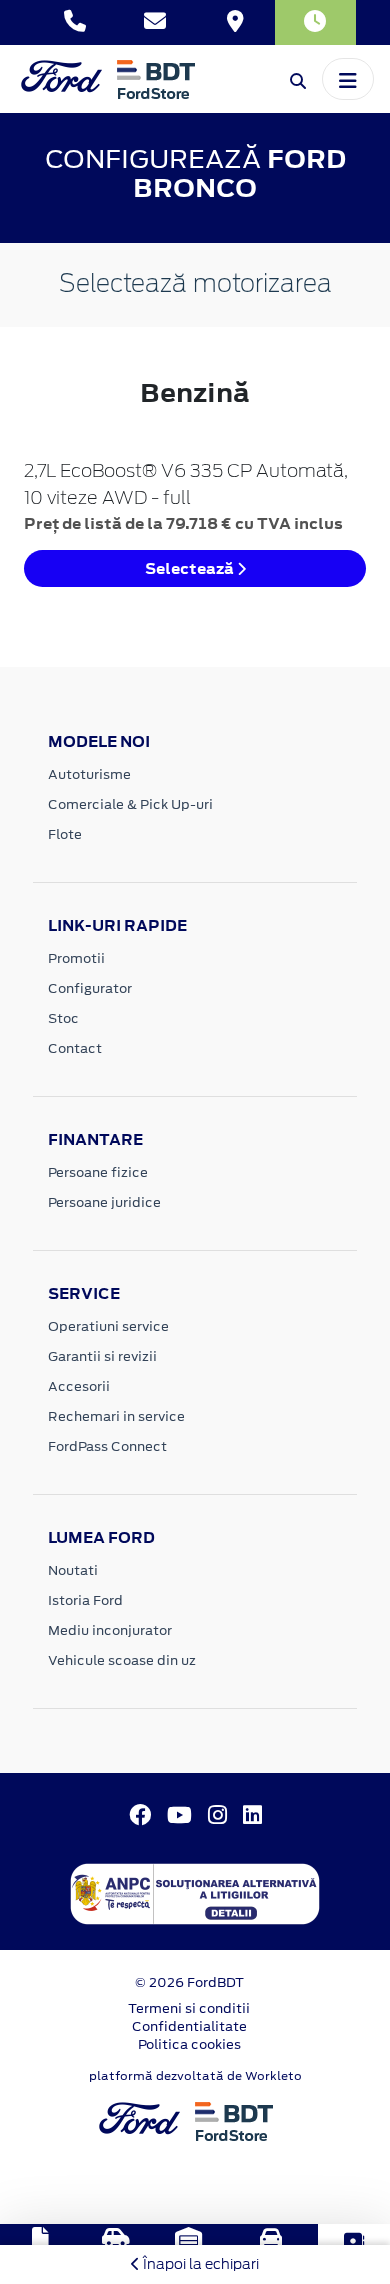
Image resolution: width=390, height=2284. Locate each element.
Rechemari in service (116, 1416)
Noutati (73, 1570)
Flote (65, 834)
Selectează (191, 568)
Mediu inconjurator (110, 1630)
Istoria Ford (85, 1600)
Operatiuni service (108, 1326)
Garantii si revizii (102, 1356)
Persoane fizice (98, 1172)
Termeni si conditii (189, 2008)
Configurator (90, 988)
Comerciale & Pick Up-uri (130, 804)
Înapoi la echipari (199, 2264)
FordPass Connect (107, 1446)
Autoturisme (89, 774)
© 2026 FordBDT (189, 1982)
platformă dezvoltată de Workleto (195, 2076)
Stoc (63, 1018)
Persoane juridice (104, 1202)
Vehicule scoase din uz (122, 1660)
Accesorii (79, 1386)
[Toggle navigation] (348, 79)
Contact (75, 1048)
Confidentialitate (189, 2026)
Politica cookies (189, 2044)
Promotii (76, 958)
